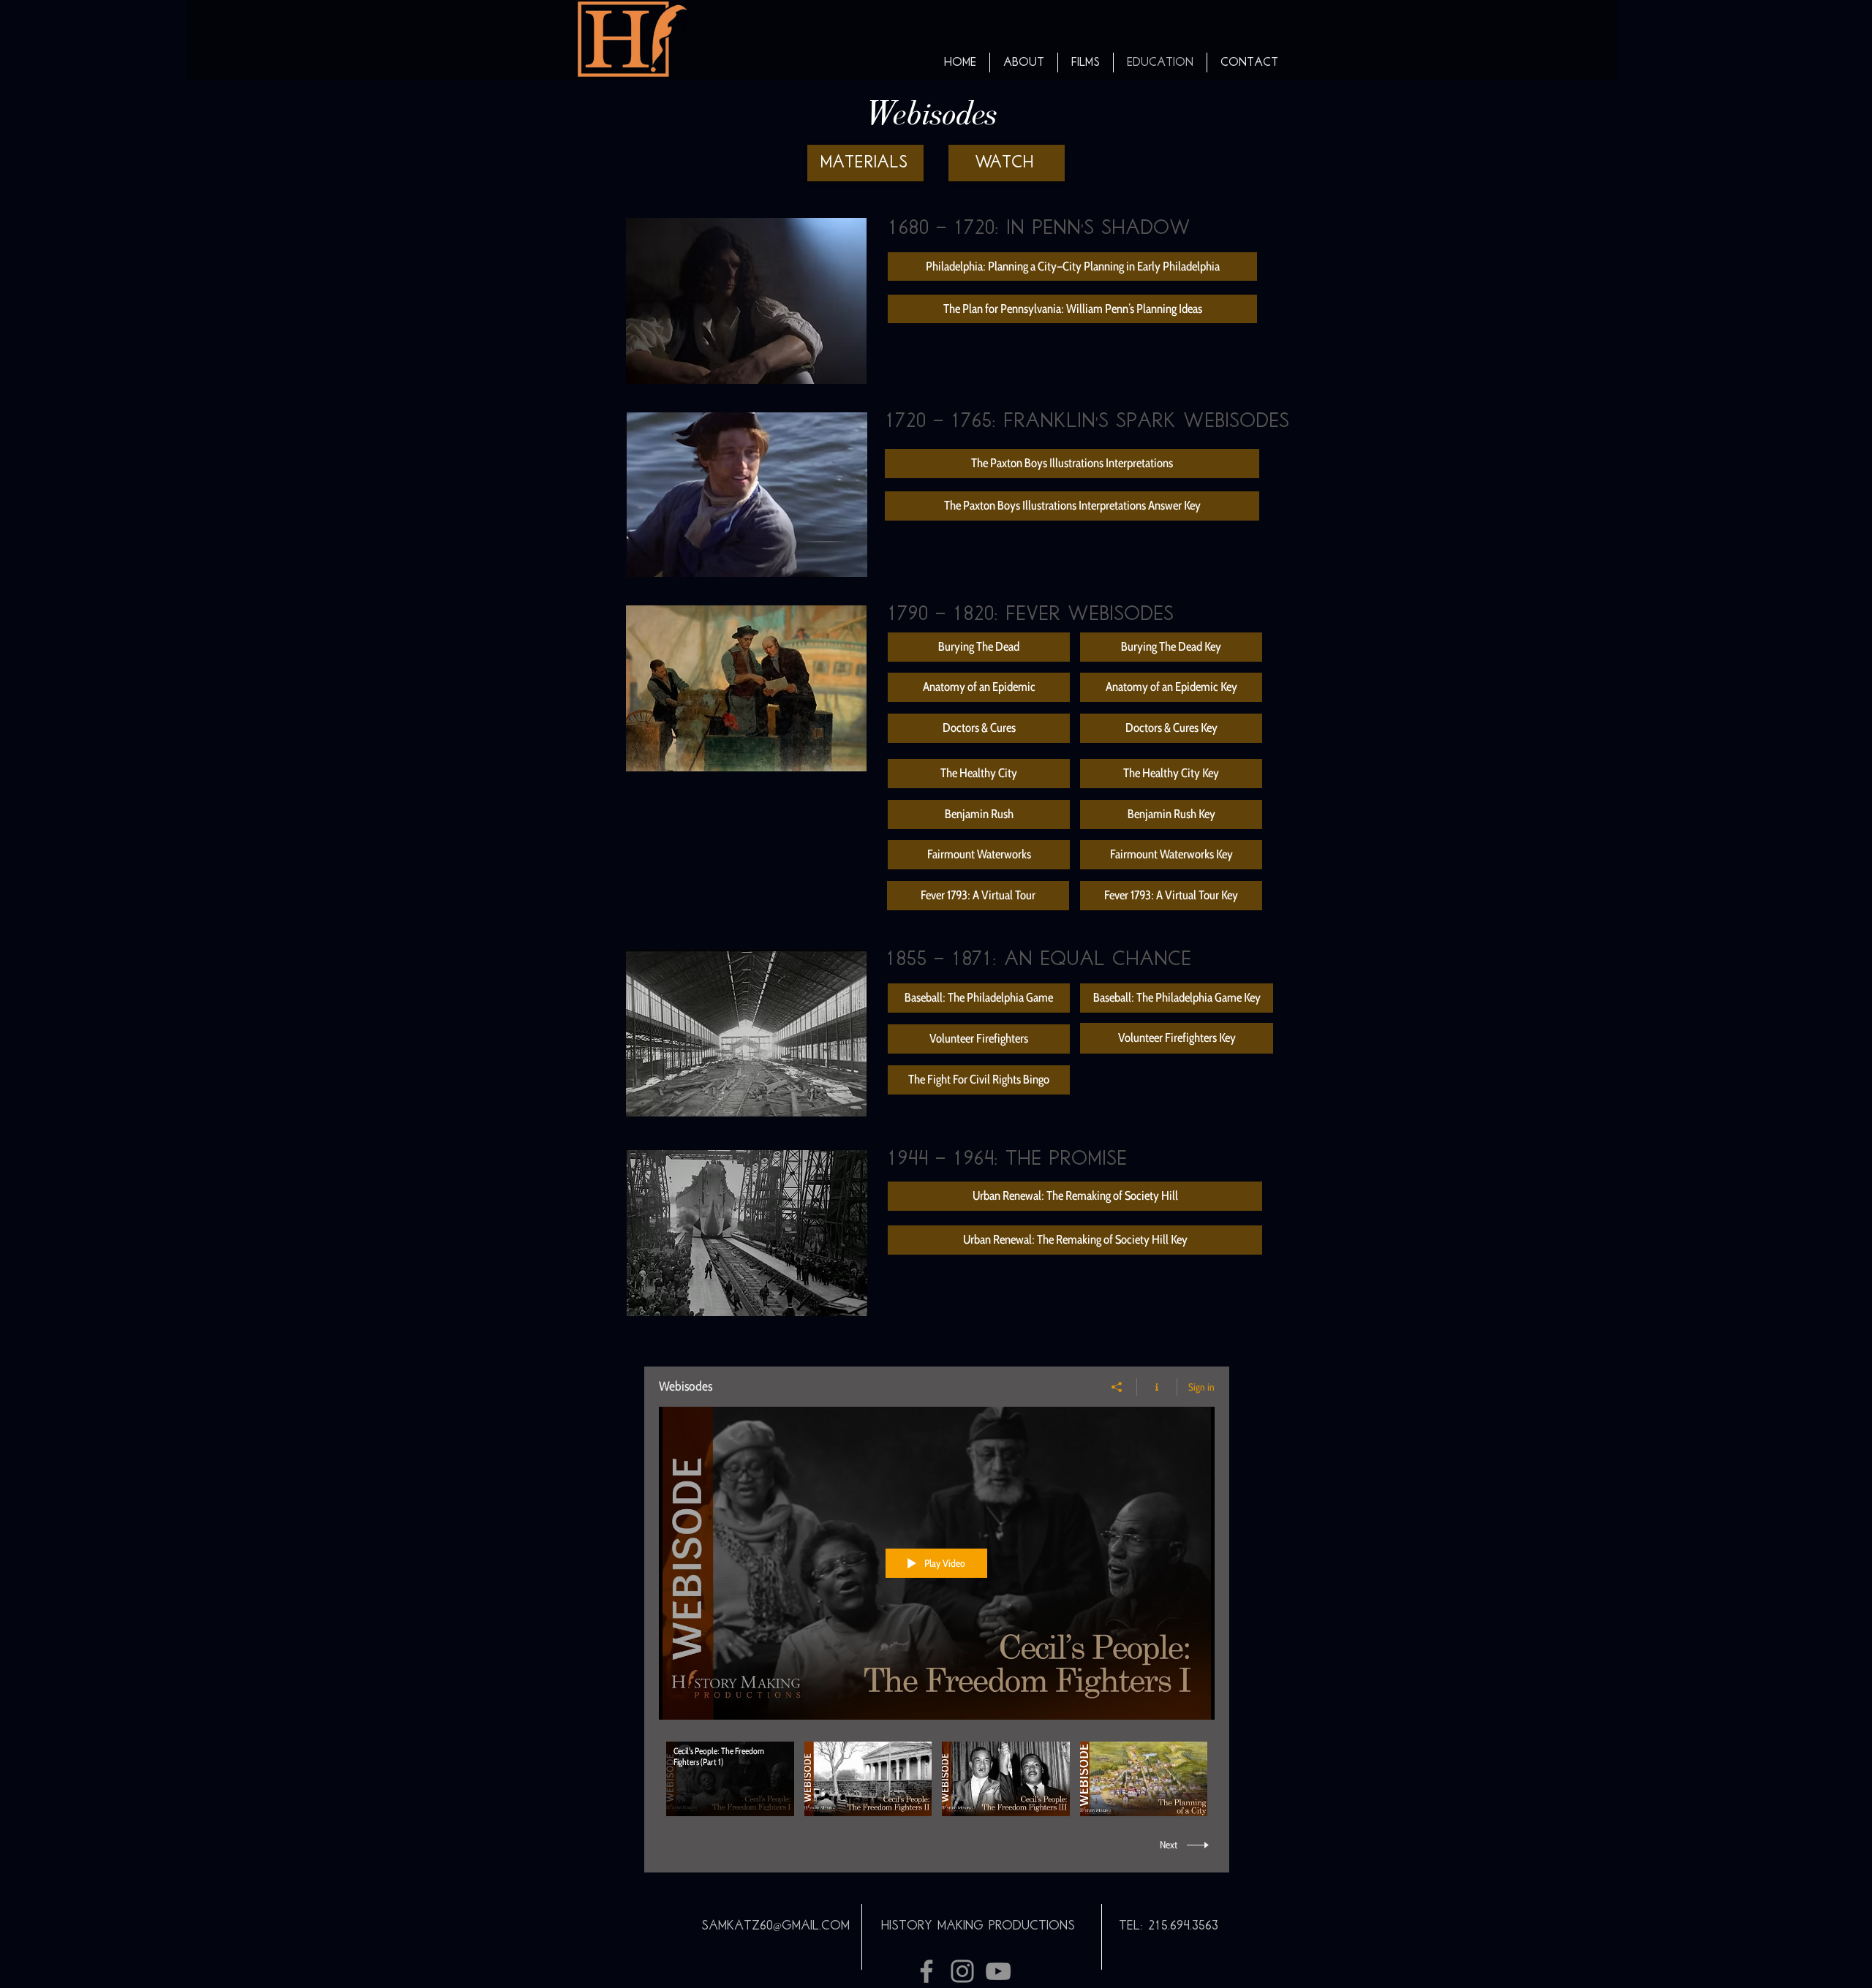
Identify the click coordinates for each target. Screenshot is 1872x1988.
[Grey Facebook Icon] (926, 1971)
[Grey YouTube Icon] (998, 1971)
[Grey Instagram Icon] (962, 1971)
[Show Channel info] (1157, 1387)
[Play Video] (730, 1779)
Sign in (1201, 1387)
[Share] (1117, 1387)
